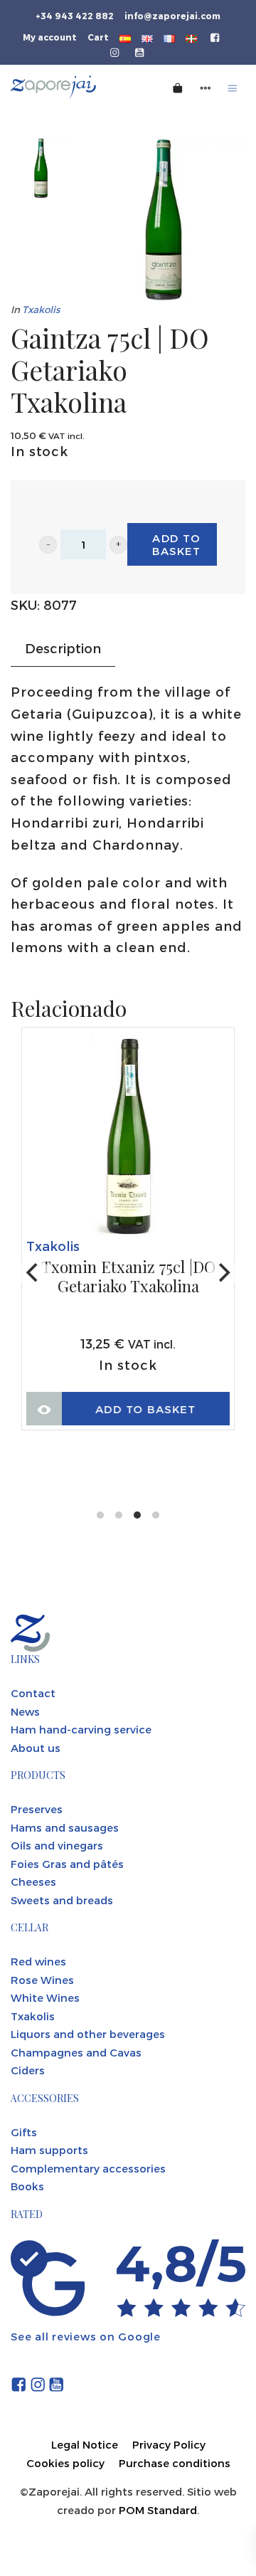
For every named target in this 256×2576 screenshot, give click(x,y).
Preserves (37, 1809)
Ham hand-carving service (81, 1729)
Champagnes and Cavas (76, 2052)
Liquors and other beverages (88, 2034)
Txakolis (41, 309)
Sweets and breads (62, 1900)
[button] (48, 545)
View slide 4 (156, 1515)
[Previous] (33, 1273)
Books (27, 2186)
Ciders (28, 2070)
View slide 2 (119, 1515)
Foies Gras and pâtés (67, 1864)
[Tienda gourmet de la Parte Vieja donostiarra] (71, 87)
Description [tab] (63, 648)
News (25, 1711)
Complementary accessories (88, 2168)
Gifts (24, 2132)
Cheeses (33, 1881)
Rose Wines (42, 1980)
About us (36, 1748)
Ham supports (49, 2150)
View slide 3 (137, 1515)
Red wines (38, 1961)
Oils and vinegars (57, 1845)
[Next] (223, 1273)
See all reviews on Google (86, 2336)
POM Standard (158, 2510)
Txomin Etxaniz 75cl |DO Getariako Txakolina (128, 1277)
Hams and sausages (65, 1827)
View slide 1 (100, 1515)
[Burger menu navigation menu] (233, 87)
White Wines (45, 1997)
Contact (33, 1693)
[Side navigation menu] (206, 87)
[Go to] (216, 36)
